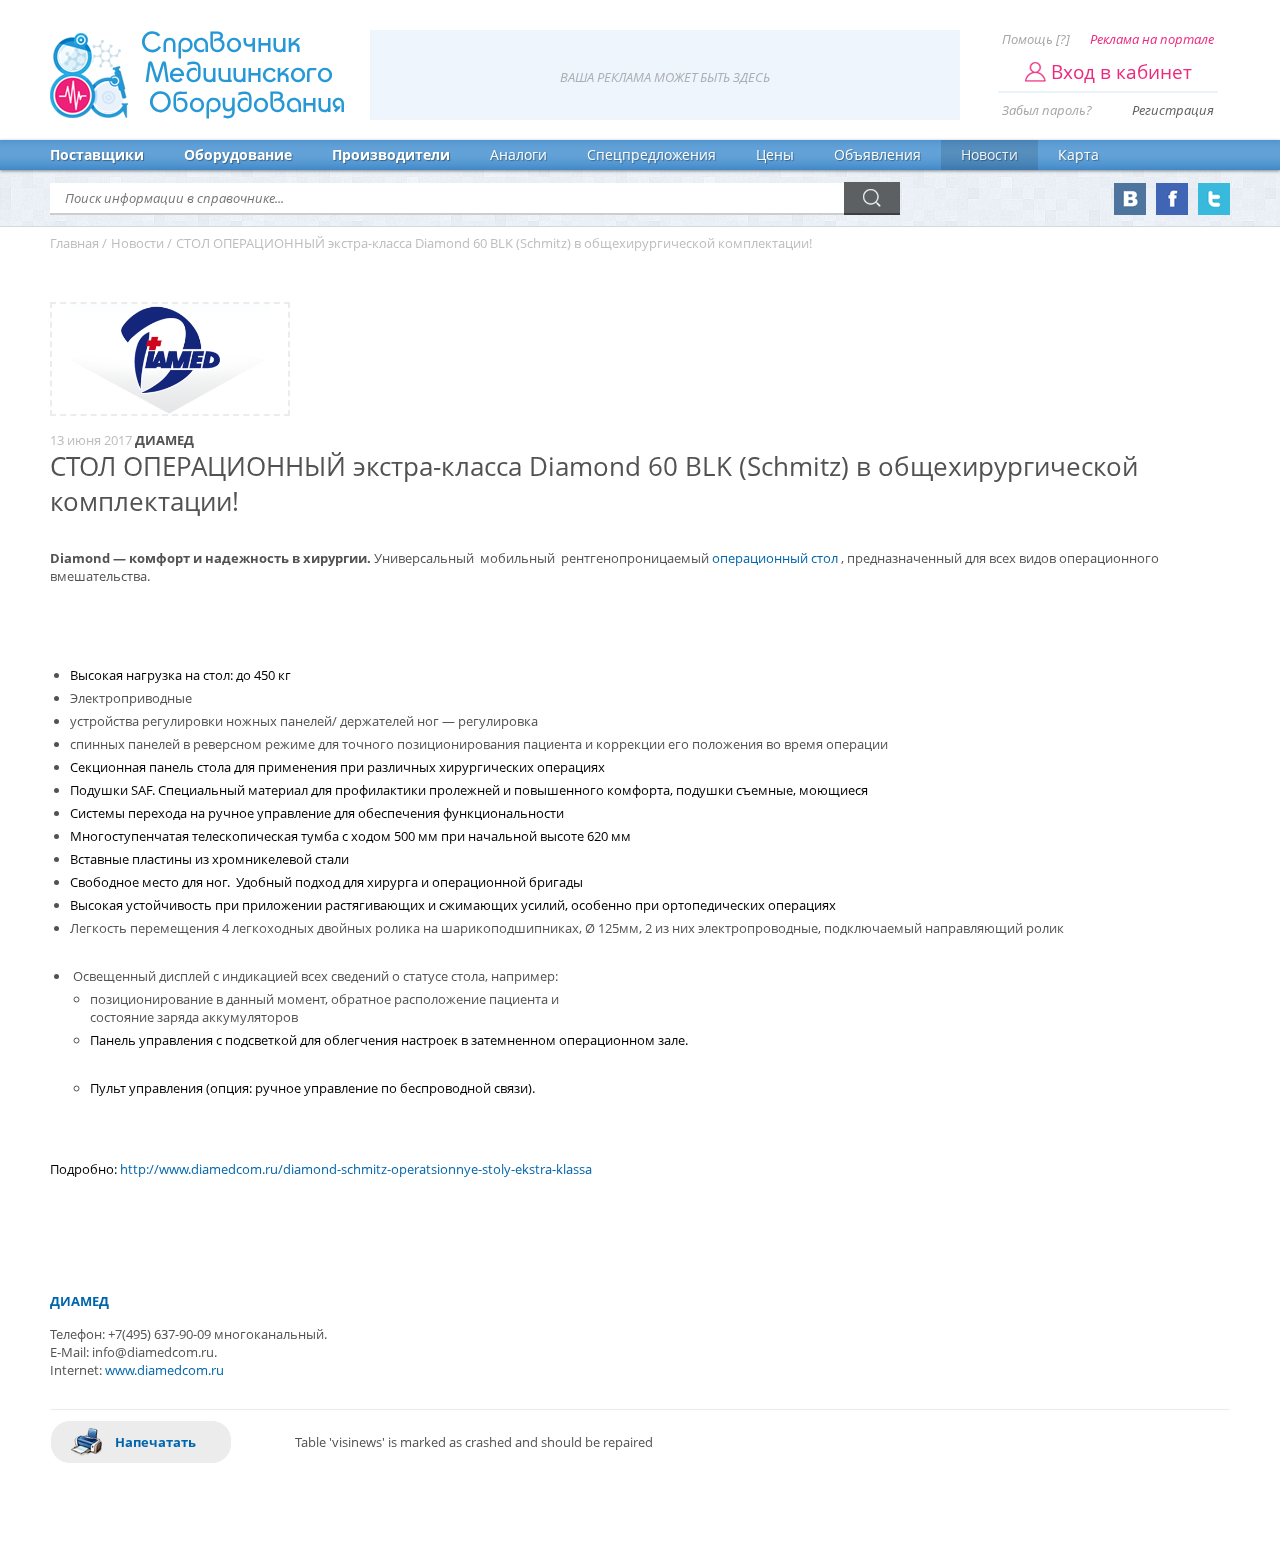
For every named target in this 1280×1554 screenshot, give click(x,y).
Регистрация (1173, 110)
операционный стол (775, 558)
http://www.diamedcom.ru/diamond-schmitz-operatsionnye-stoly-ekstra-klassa (356, 1169)
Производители (391, 154)
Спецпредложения (651, 154)
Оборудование (238, 154)
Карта (1078, 154)
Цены (775, 154)
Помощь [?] (1036, 39)
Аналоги (518, 154)
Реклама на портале (1152, 39)
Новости (989, 154)
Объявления (877, 154)
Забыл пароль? (1047, 110)
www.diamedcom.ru (164, 1370)
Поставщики (97, 154)
